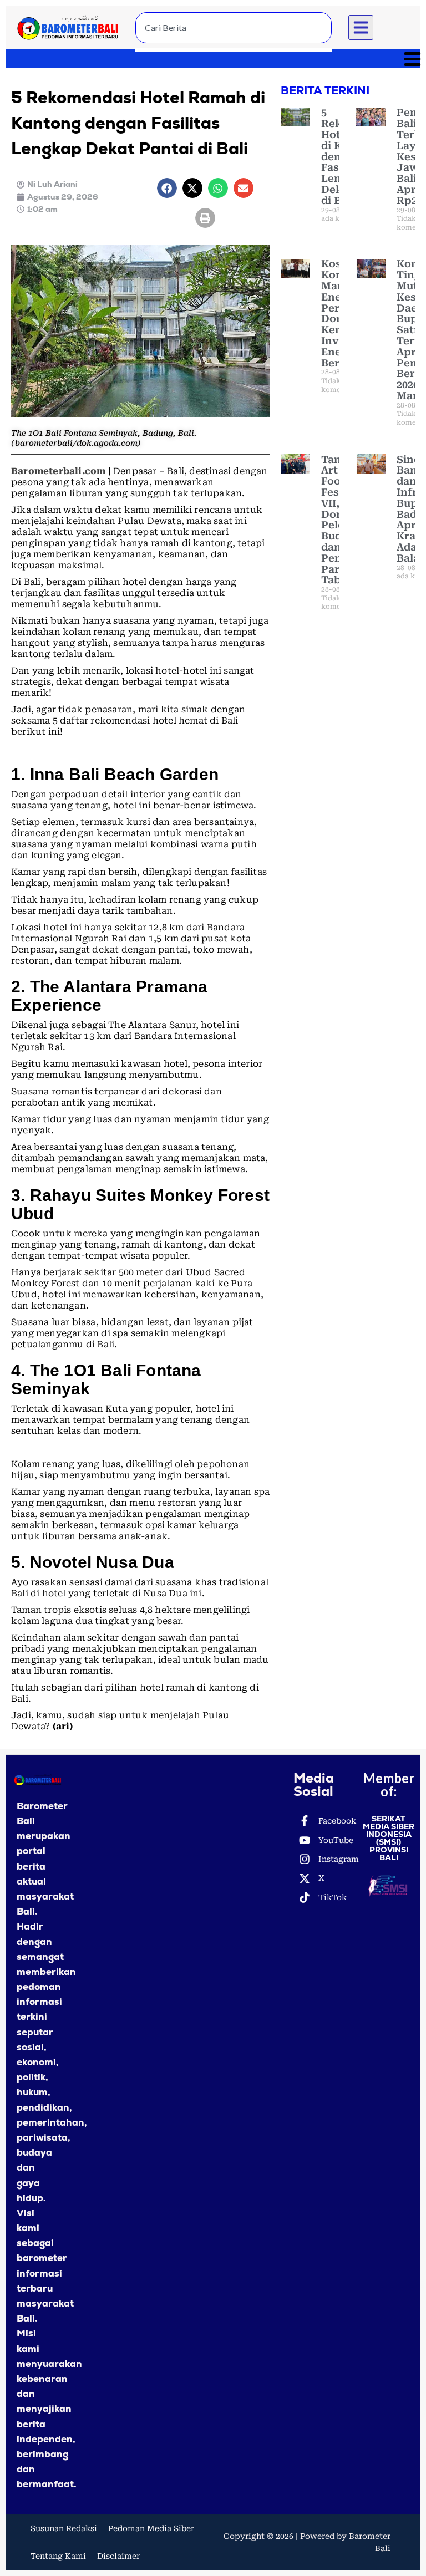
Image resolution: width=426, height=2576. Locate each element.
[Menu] (213, 59)
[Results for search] (234, 50)
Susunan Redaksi (64, 2528)
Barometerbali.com (58, 471)
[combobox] (234, 28)
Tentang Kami (58, 2556)
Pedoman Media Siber (151, 2528)
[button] (361, 28)
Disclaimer (118, 2556)
